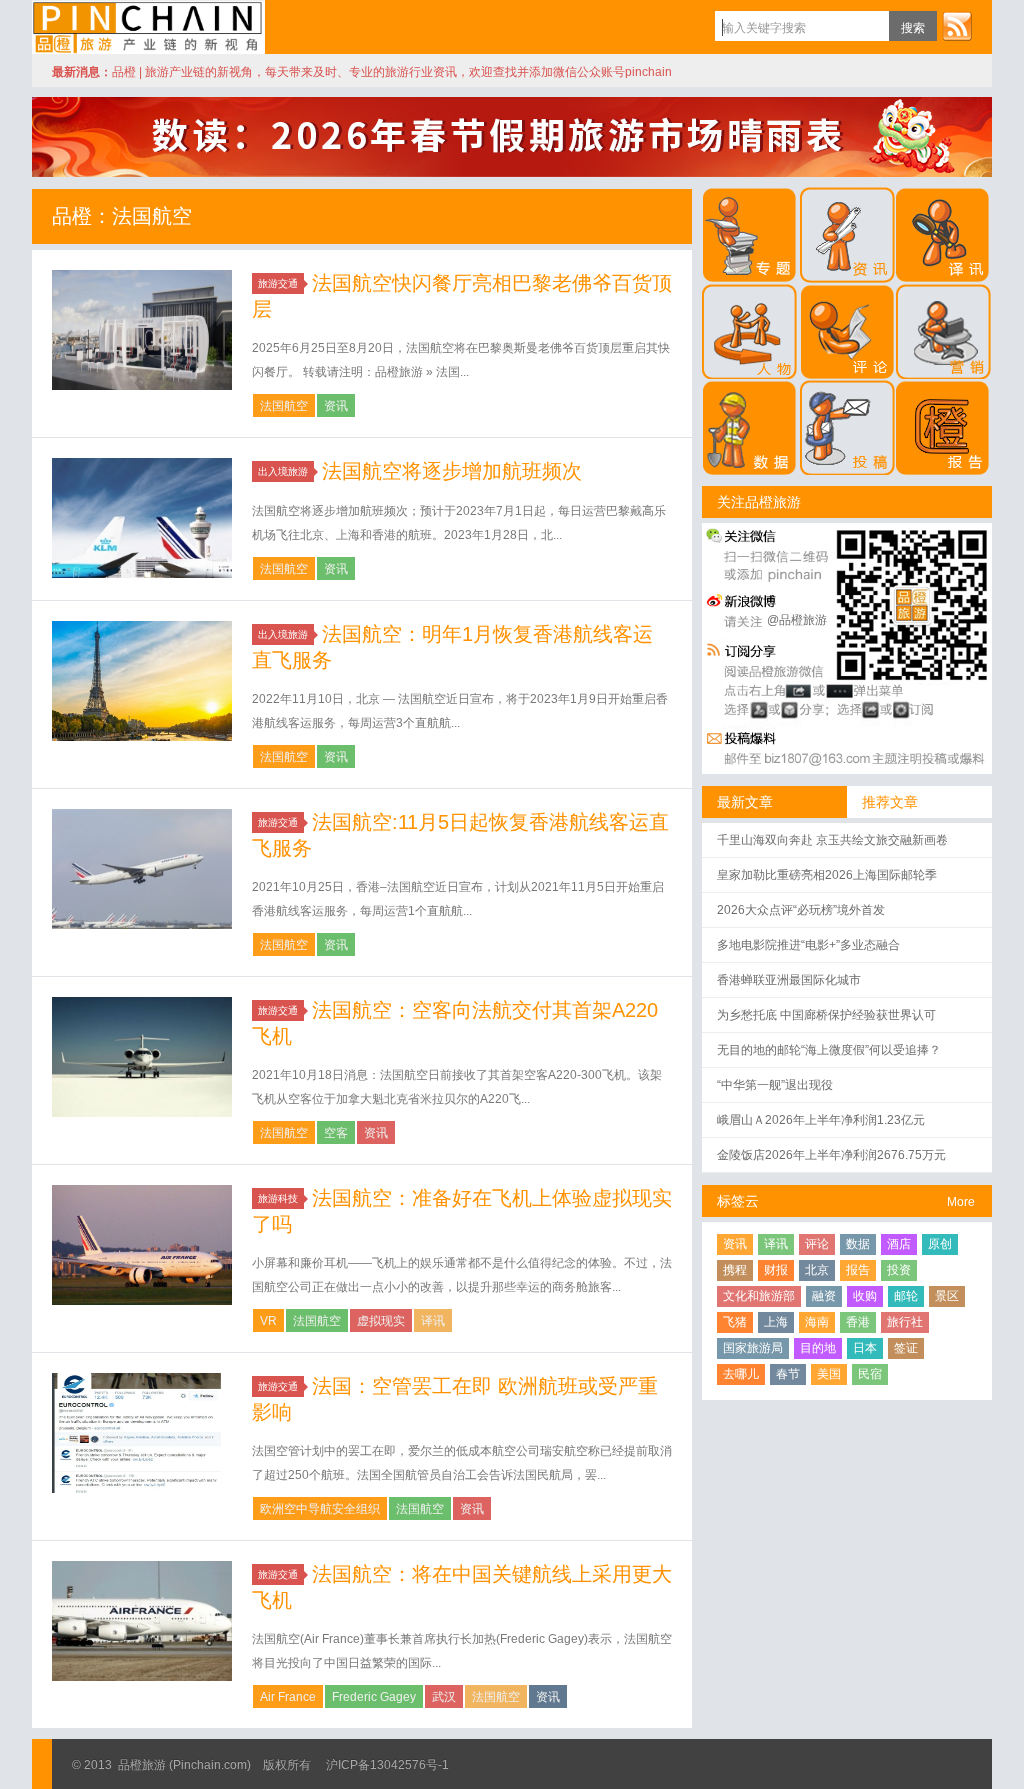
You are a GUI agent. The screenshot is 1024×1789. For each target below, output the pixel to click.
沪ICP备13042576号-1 (387, 1765)
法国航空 (284, 406)
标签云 (738, 1201)
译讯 (433, 1321)
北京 (817, 1270)
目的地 (818, 1348)
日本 (865, 1348)
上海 (776, 1322)
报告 (858, 1270)
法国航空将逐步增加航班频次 (452, 471)
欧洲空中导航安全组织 (320, 1509)
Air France (288, 1697)
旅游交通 (278, 283)
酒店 (899, 1244)
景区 (947, 1296)
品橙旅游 (148, 27)
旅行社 (905, 1322)
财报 (776, 1270)
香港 (858, 1322)
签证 (906, 1348)
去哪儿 (741, 1374)
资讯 (336, 406)
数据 (858, 1244)
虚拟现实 (381, 1321)
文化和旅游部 (759, 1296)
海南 (817, 1322)
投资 (899, 1270)
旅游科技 (278, 1198)
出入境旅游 (283, 471)
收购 (865, 1296)
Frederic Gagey (374, 1697)
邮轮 (906, 1296)
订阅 (957, 26)
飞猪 (735, 1322)
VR (268, 1321)
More (961, 1202)
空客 (336, 1133)
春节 (788, 1374)
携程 (735, 1270)
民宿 (870, 1374)
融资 (824, 1296)
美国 (829, 1374)
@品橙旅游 (797, 620)
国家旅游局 (753, 1348)
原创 (940, 1244)
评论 (817, 1244)
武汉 (444, 1697)
